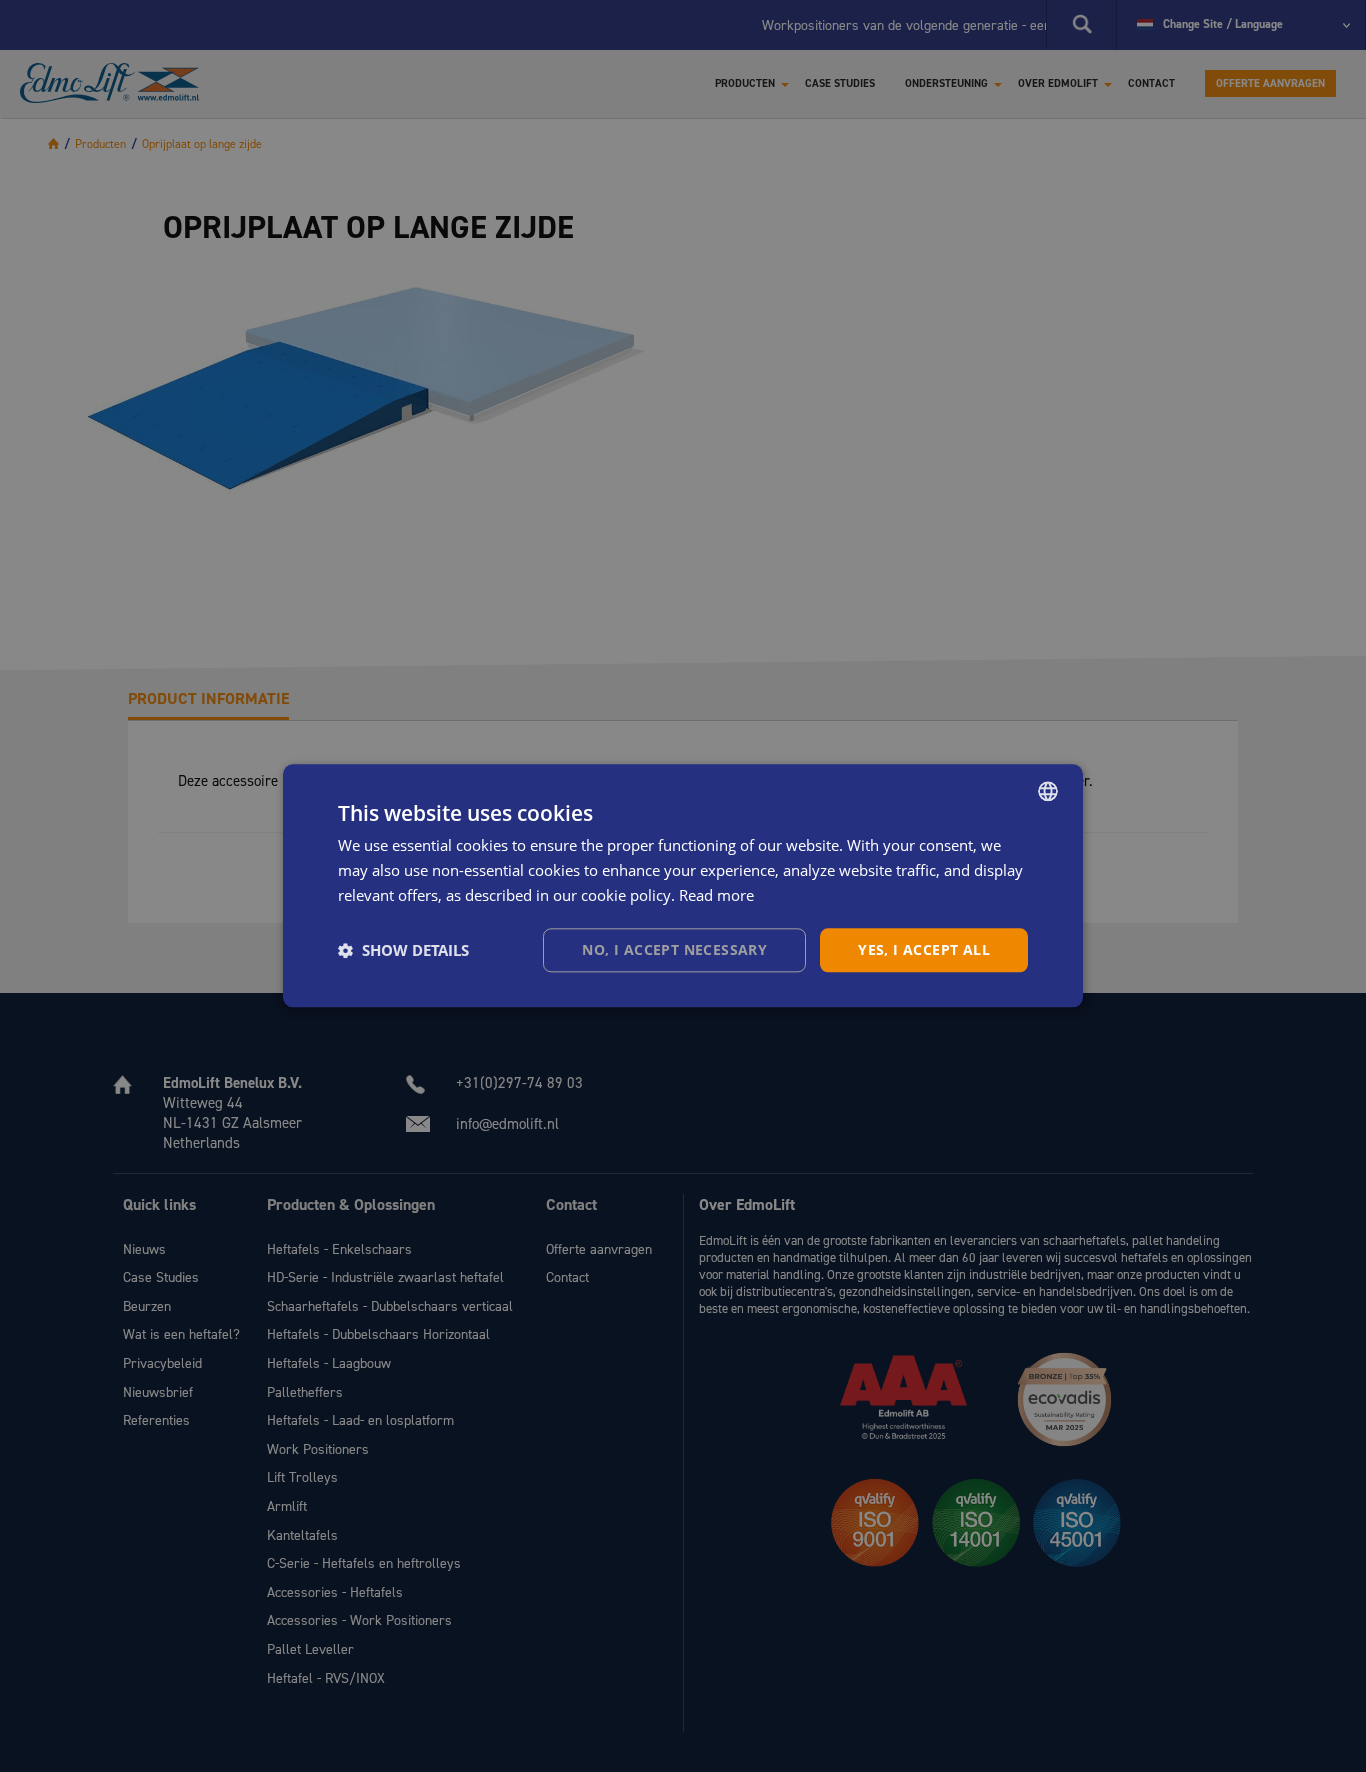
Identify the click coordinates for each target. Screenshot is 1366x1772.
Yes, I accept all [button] (924, 949)
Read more (716, 895)
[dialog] (683, 885)
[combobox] (1048, 791)
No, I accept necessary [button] (674, 949)
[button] (403, 950)
